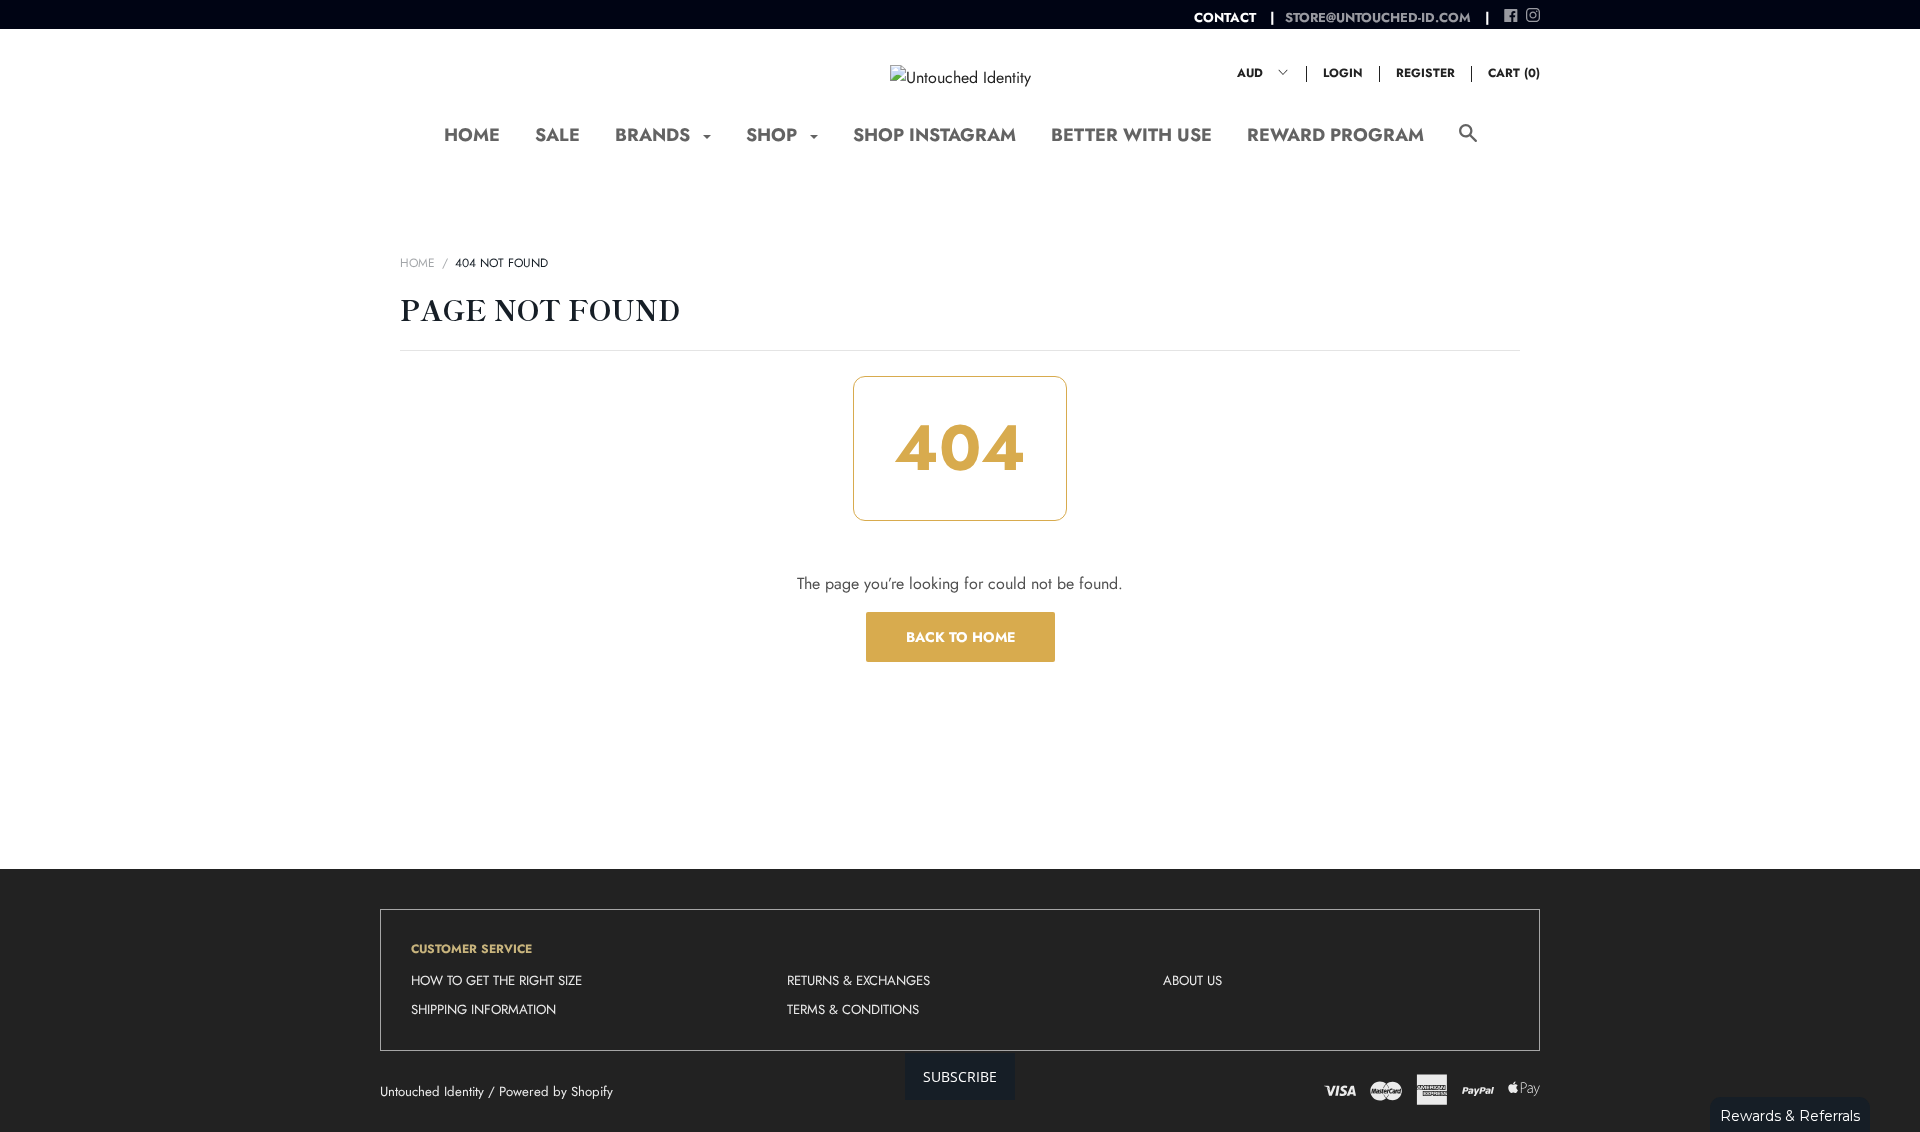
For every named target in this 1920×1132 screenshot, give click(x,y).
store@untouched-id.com (1378, 17)
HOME (472, 135)
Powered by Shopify (556, 1091)
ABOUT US (1192, 980)
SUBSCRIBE (960, 1076)
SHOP (774, 135)
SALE (557, 135)
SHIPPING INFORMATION (483, 1009)
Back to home (960, 637)
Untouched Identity (432, 1091)
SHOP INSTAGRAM (934, 135)
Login (1343, 73)
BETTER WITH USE (1131, 135)
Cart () (1514, 73)
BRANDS (655, 135)
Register (1425, 73)
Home (417, 263)
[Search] (1468, 143)
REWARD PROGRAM (1335, 135)
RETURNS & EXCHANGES (858, 980)
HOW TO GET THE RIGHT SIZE (496, 980)
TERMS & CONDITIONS (853, 1009)
